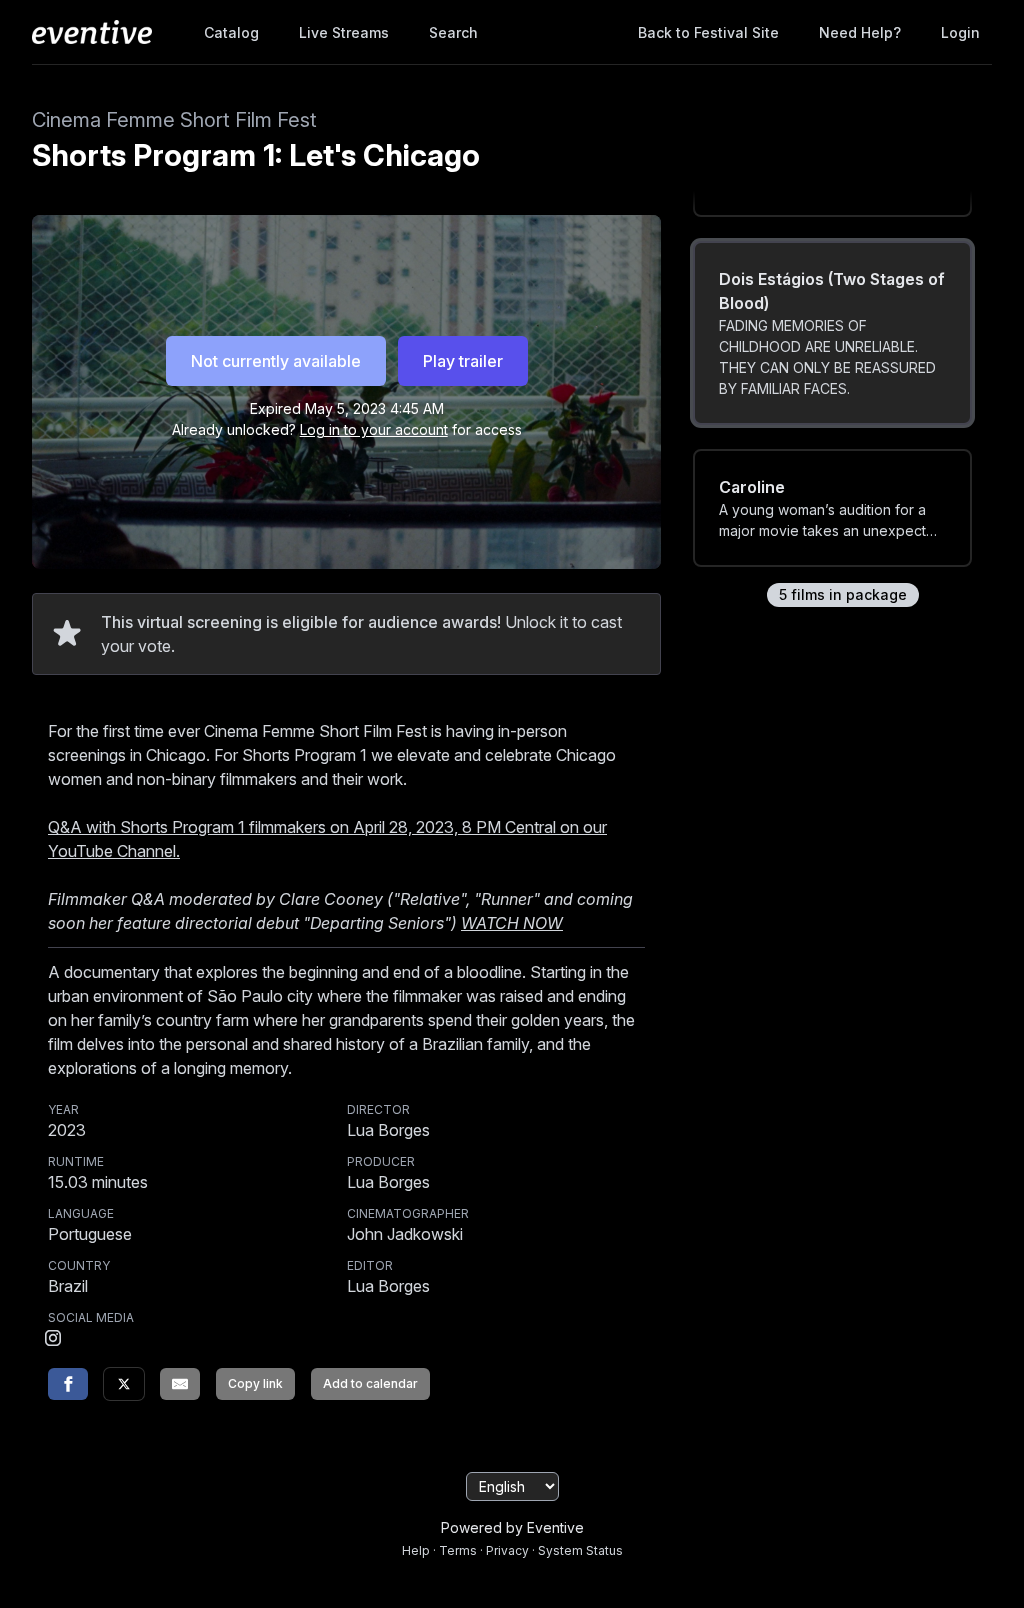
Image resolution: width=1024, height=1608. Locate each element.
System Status (580, 1550)
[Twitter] (124, 1384)
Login (960, 32)
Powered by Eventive (512, 1527)
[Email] (180, 1384)
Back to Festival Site (708, 32)
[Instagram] (53, 1340)
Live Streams (344, 32)
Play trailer (463, 361)
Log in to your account (374, 429)
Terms (458, 1550)
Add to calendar (370, 1383)
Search (453, 32)
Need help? (860, 32)
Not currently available (276, 361)
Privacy (507, 1550)
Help (416, 1550)
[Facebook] (68, 1384)
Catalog (231, 32)
